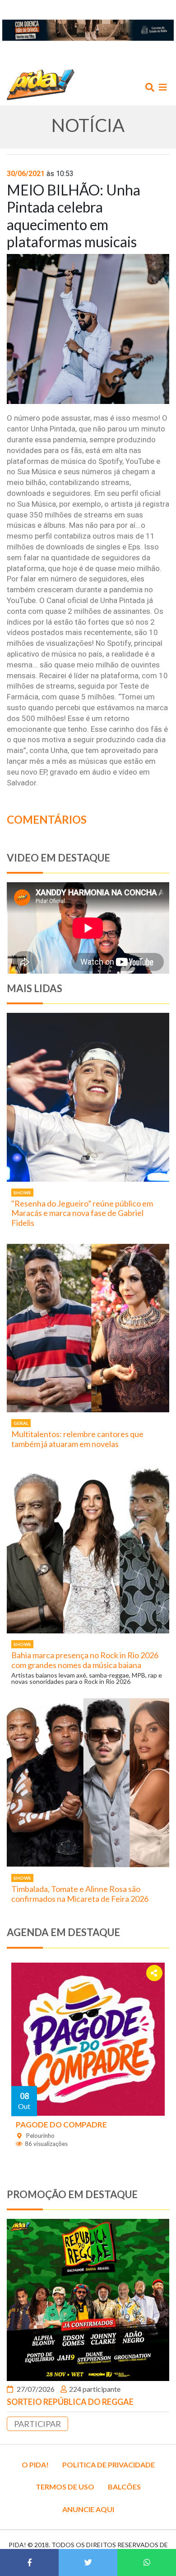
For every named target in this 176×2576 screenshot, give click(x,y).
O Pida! (35, 2465)
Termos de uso (65, 2487)
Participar (37, 2424)
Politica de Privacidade (109, 2465)
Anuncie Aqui (88, 2509)
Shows (22, 1193)
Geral (21, 1423)
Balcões (124, 2487)
